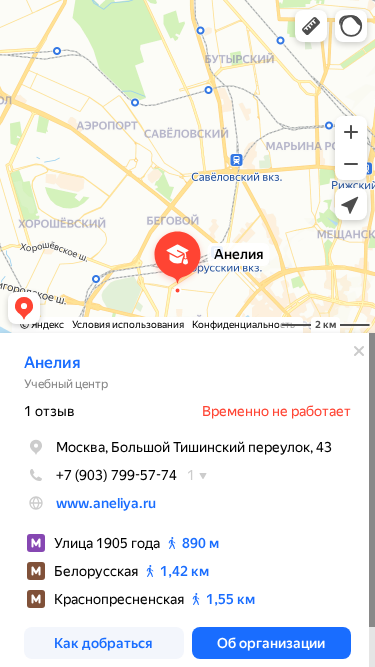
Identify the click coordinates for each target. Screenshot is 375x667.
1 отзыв (49, 411)
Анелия (52, 362)
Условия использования (128, 324)
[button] (311, 26)
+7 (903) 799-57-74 (116, 475)
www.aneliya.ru (106, 503)
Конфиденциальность (243, 324)
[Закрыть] (359, 351)
